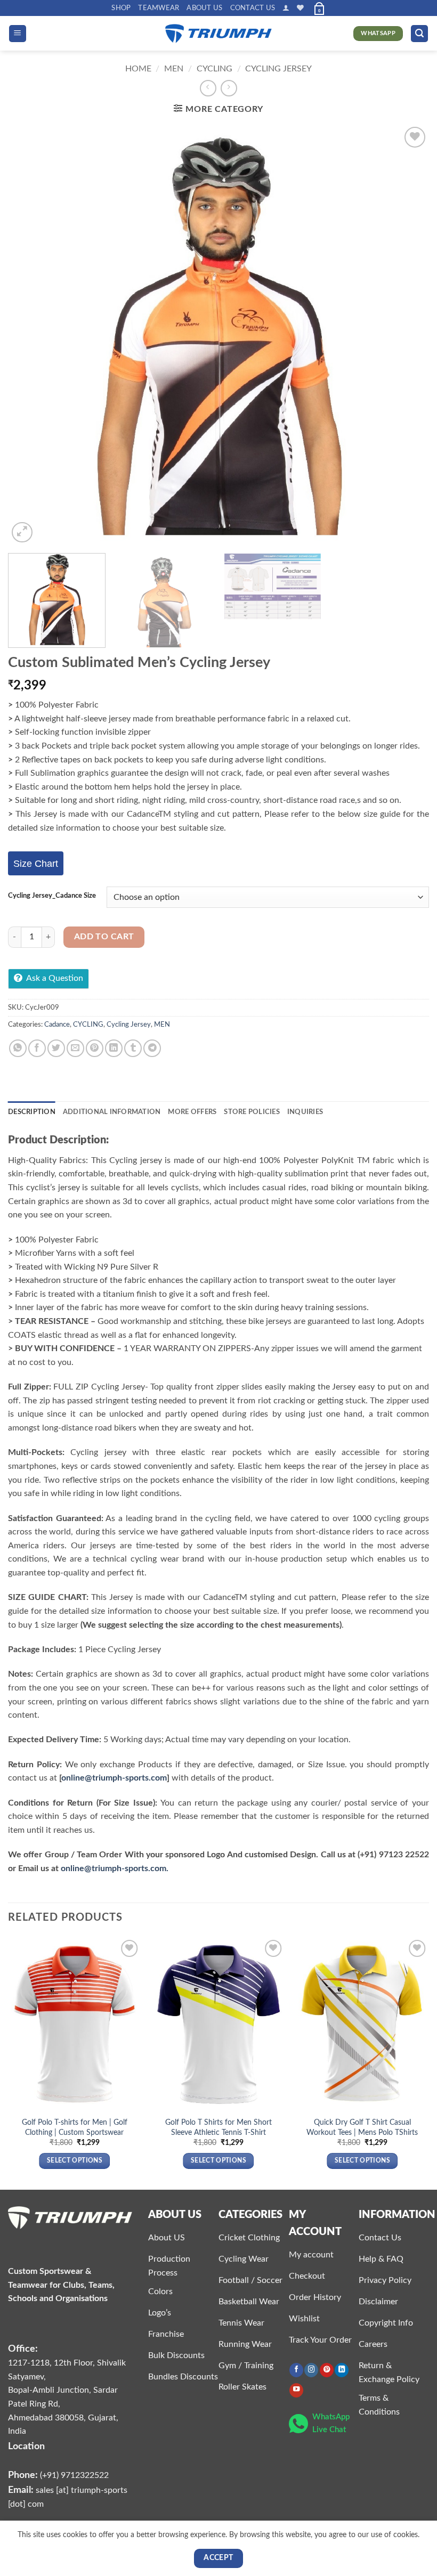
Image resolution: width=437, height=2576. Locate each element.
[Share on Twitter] (56, 1048)
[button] (286, 8)
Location (26, 2446)
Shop (121, 8)
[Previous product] (229, 88)
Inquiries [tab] (305, 1112)
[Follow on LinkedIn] (342, 2370)
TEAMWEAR (159, 8)
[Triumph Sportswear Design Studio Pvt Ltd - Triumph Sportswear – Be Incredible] (218, 34)
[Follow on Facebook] (296, 2370)
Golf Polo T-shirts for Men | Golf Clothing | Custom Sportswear (75, 2127)
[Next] (407, 335)
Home (138, 69)
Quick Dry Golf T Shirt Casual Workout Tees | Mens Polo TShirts (362, 2127)
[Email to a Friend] (75, 1048)
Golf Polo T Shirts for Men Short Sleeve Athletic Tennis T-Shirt (218, 2127)
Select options (75, 2161)
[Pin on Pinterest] (95, 1048)
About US (204, 8)
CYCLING (215, 69)
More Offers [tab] (192, 1112)
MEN (174, 69)
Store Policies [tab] (252, 1112)
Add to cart (104, 937)
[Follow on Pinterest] (327, 2370)
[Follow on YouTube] (296, 2390)
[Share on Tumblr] (133, 1048)
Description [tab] (32, 1112)
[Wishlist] (300, 8)
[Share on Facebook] (37, 1048)
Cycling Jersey (278, 69)
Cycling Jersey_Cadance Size (52, 896)
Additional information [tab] (112, 1112)
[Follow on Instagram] (311, 2370)
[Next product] (208, 88)
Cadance (57, 1025)
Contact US (253, 8)
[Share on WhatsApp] (18, 1048)
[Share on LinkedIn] (114, 1048)
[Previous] (30, 335)
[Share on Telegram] (152, 1048)
